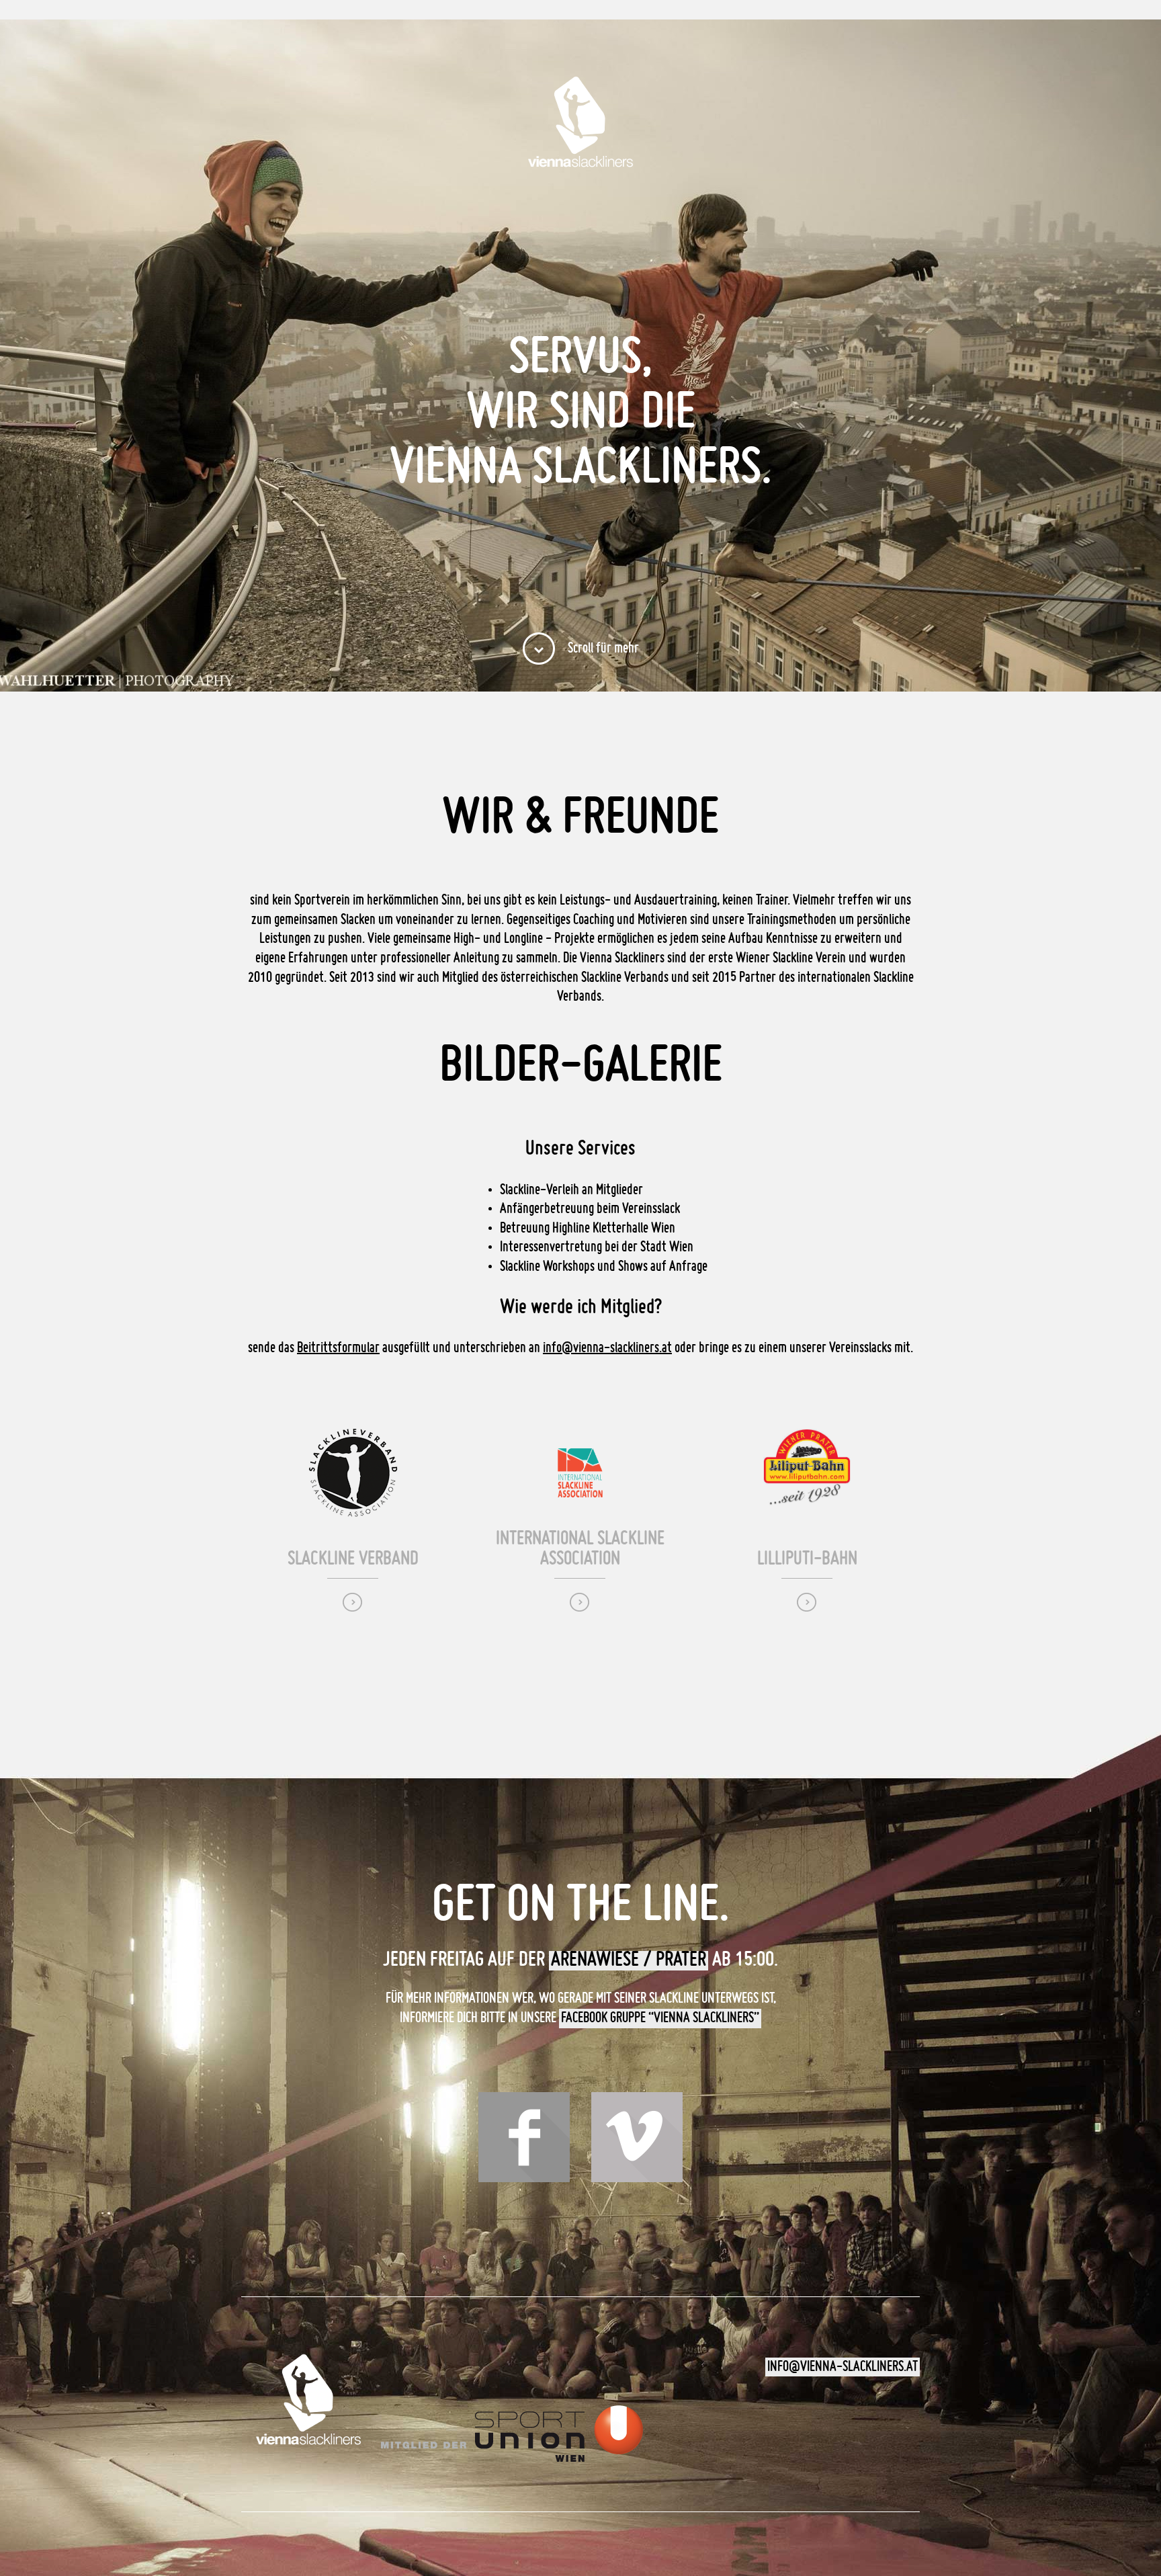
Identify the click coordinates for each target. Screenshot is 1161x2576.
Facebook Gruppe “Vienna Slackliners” (660, 2018)
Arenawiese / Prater (629, 1960)
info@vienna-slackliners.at (607, 1348)
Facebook (524, 2137)
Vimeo (637, 2137)
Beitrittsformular (338, 1348)
